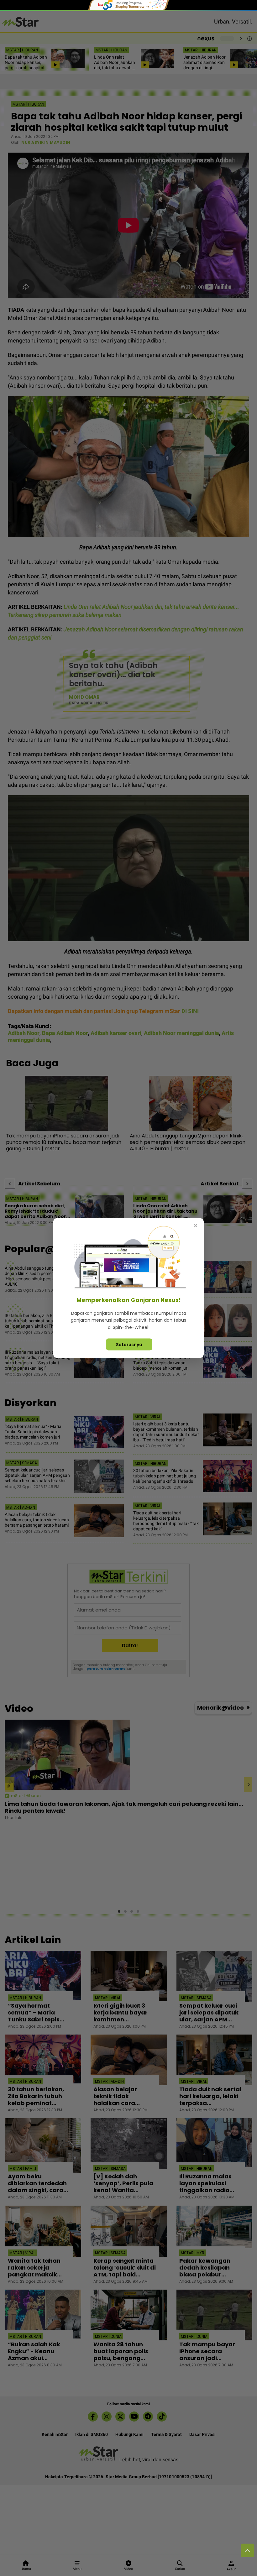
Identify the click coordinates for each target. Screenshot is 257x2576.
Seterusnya (129, 1345)
